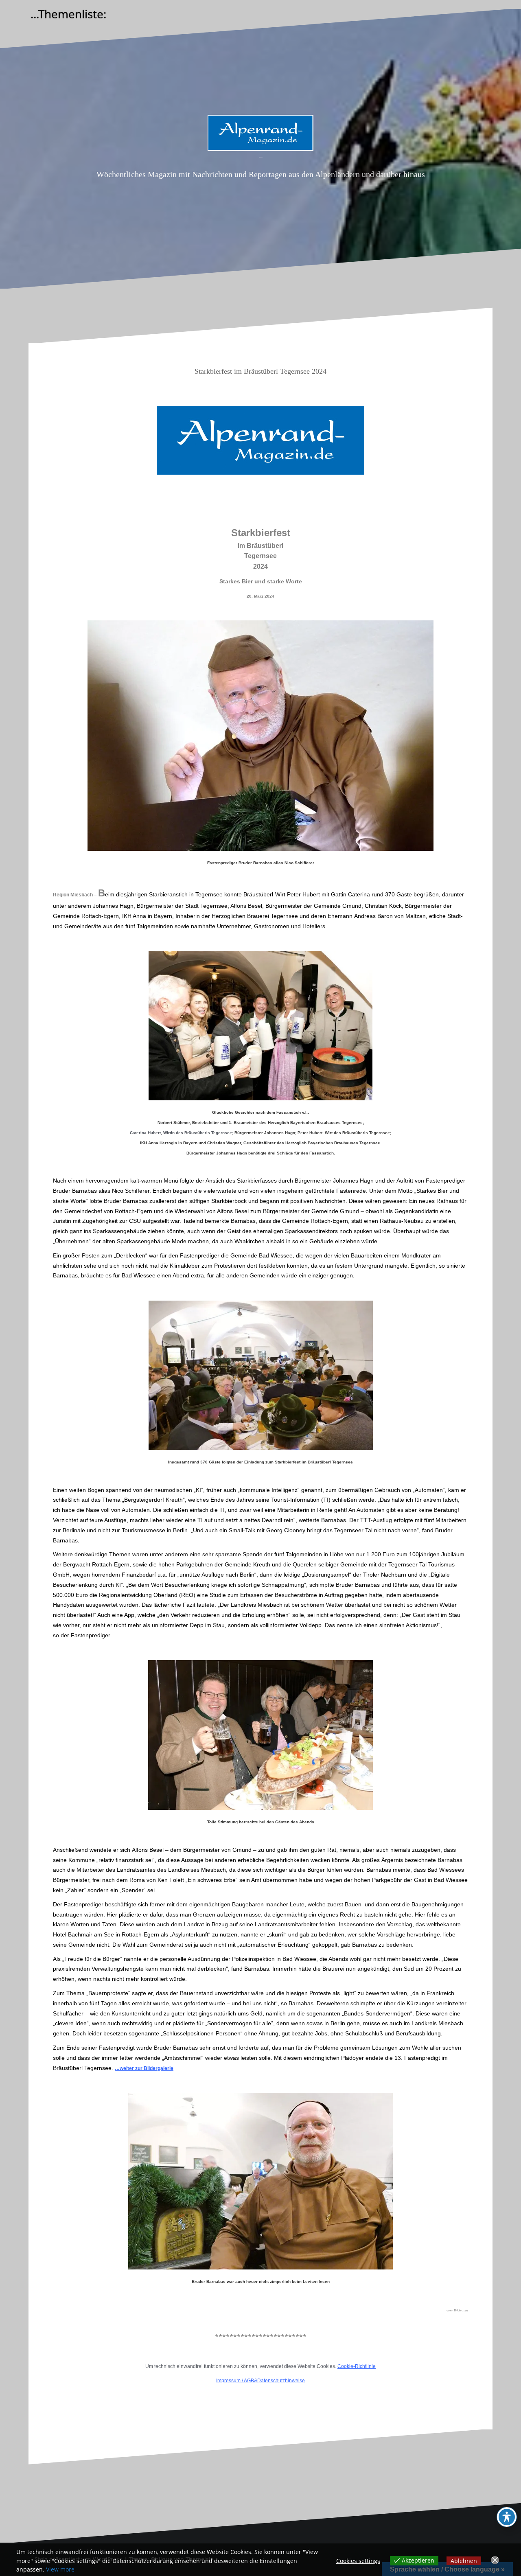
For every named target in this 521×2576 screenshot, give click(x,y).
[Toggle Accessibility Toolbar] (507, 2517)
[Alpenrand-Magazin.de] (260, 135)
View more (60, 2569)
